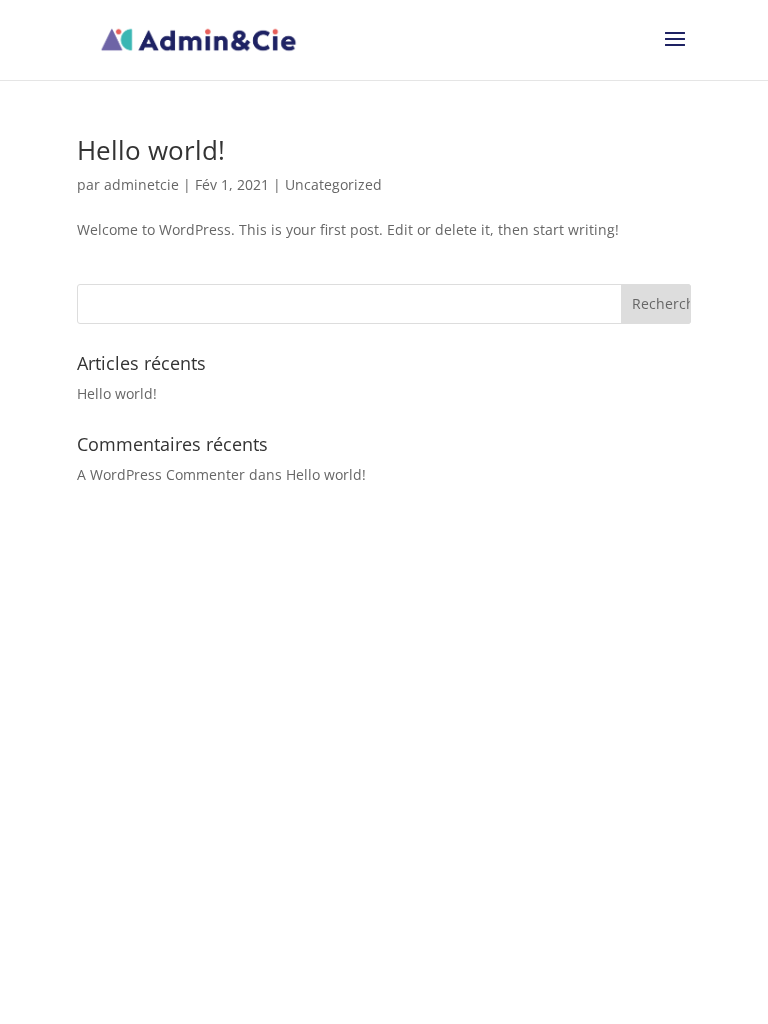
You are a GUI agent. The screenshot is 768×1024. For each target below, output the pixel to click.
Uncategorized (333, 184)
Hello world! (151, 150)
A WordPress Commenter (161, 474)
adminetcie (141, 184)
